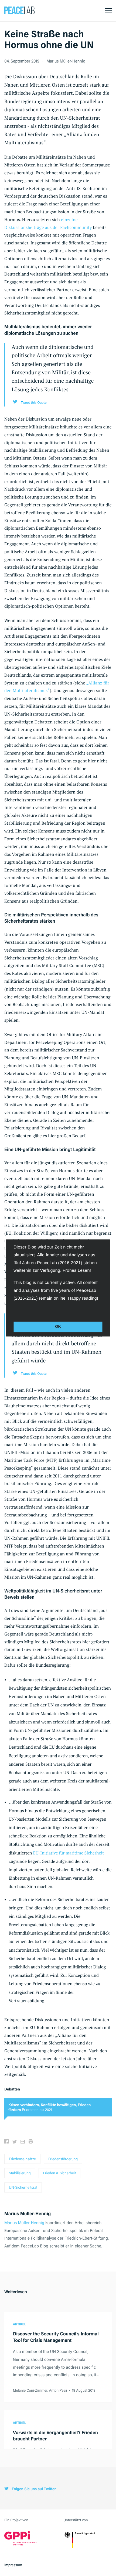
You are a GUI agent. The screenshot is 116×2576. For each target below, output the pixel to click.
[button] (14, 1310)
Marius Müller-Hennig (66, 61)
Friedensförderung (63, 2159)
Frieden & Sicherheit (60, 2173)
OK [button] (58, 1327)
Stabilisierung (20, 2173)
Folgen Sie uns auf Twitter (33, 2489)
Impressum (13, 2565)
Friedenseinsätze (22, 2159)
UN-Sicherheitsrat (23, 2187)
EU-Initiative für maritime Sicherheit (68, 1853)
